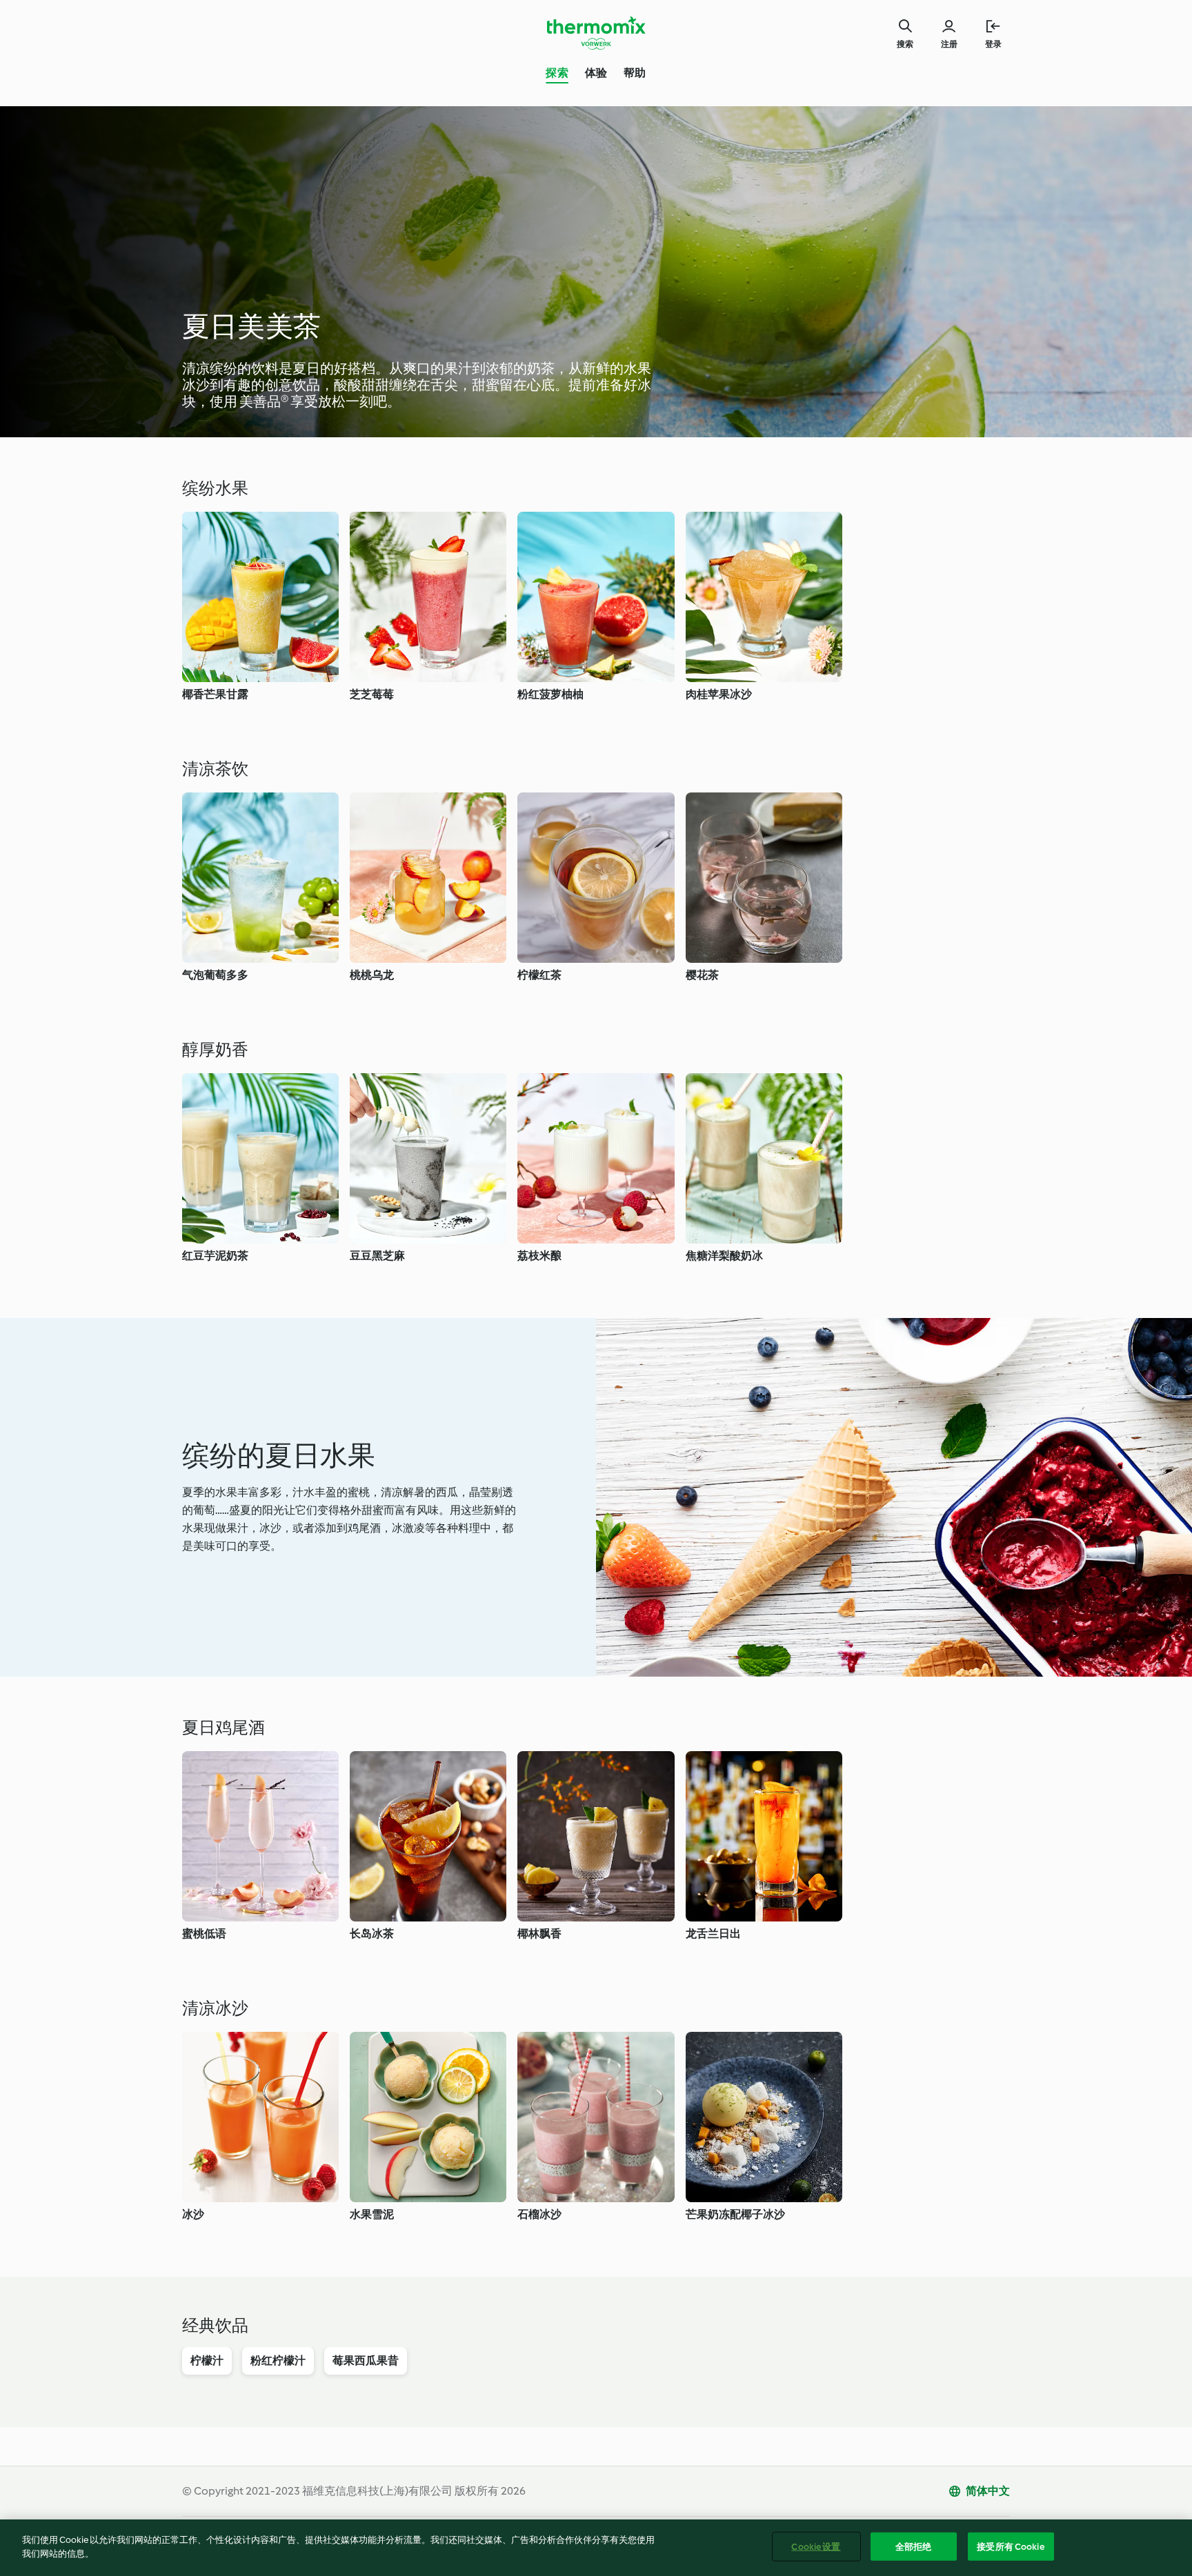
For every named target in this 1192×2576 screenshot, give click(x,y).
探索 (557, 73)
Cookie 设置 (816, 2547)
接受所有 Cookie (1010, 2547)
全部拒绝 (914, 2547)
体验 (596, 73)
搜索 (905, 44)
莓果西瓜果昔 (366, 2360)
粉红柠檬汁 (278, 2360)
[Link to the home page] (596, 33)
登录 (993, 44)
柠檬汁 (207, 2360)
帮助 (635, 73)
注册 (949, 44)
